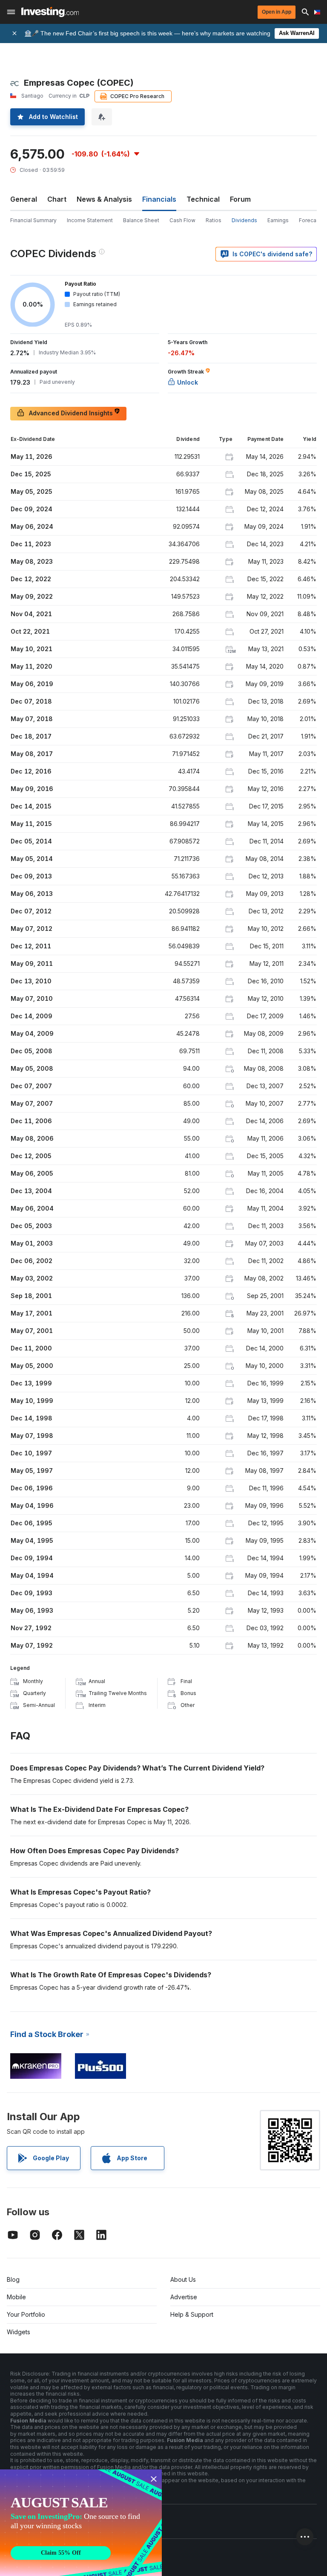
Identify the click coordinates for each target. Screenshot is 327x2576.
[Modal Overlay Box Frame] (81, 2523)
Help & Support (192, 2314)
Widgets (19, 2332)
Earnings (278, 220)
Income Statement (90, 220)
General (24, 199)
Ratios (214, 220)
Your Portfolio (26, 2314)
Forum (240, 199)
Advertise (184, 2297)
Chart (57, 199)
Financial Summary (33, 220)
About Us (183, 2279)
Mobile (16, 2297)
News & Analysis (104, 199)
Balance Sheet (141, 220)
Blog (13, 2279)
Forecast (310, 220)
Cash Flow (182, 220)
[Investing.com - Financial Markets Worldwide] (50, 12)
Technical (203, 199)
